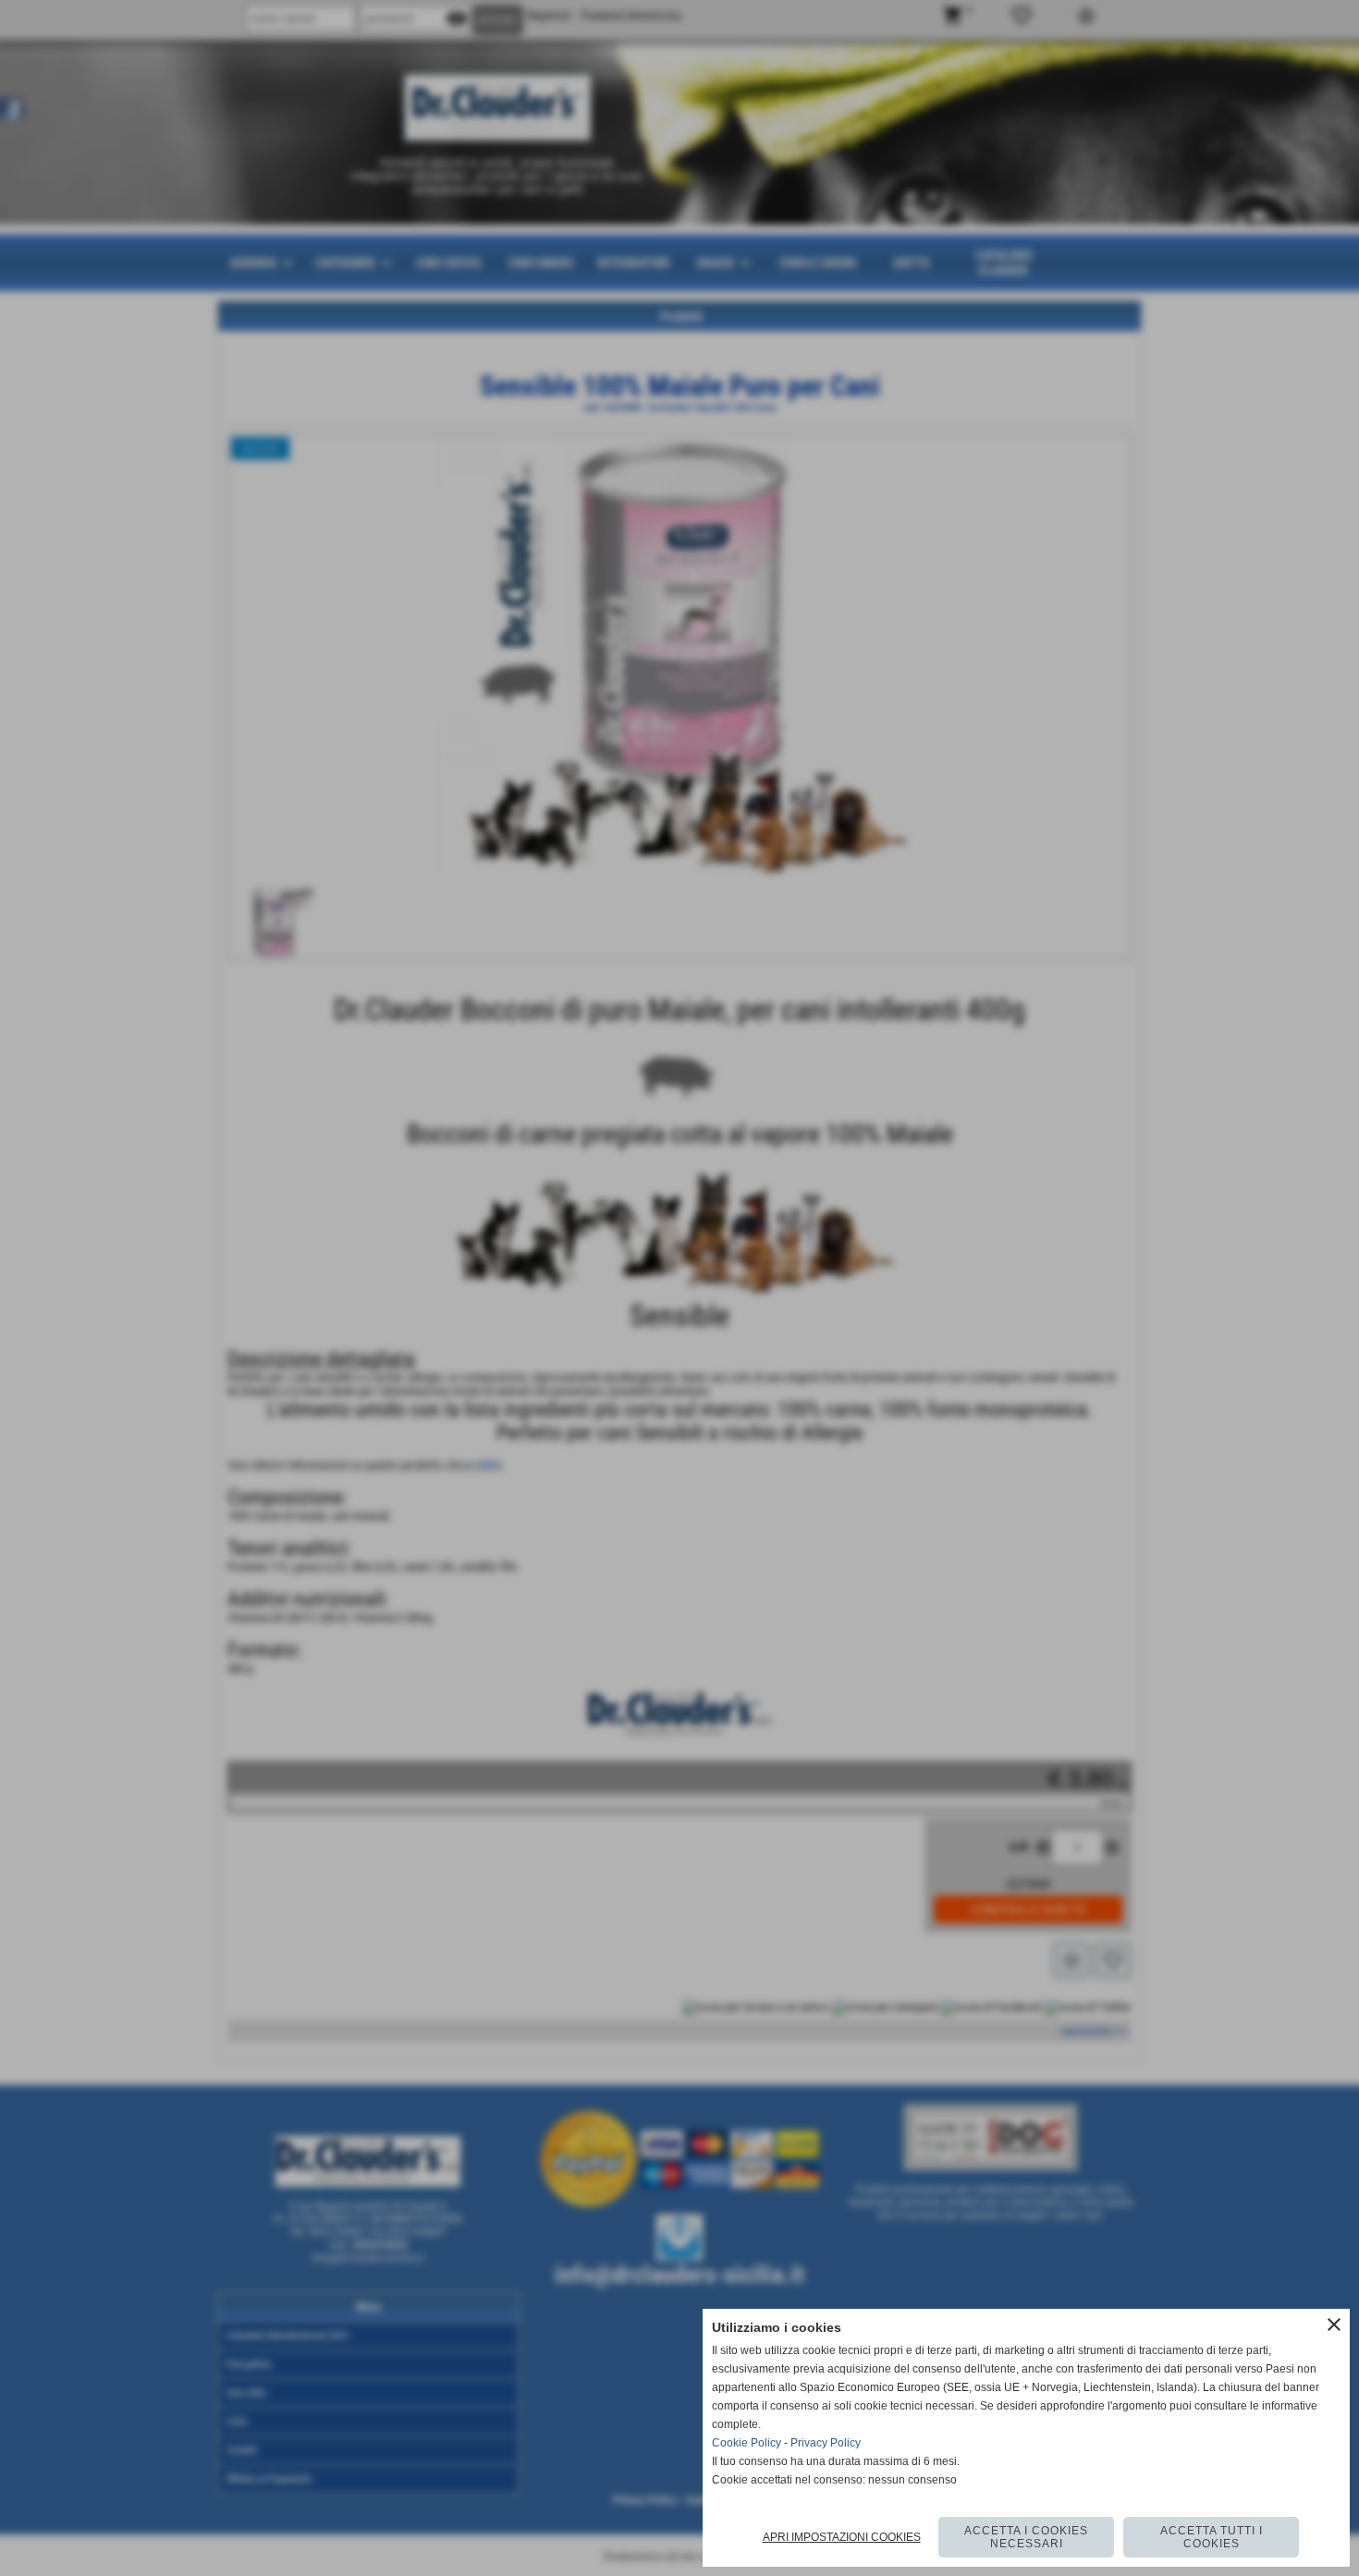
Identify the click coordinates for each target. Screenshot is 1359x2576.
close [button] (1334, 2325)
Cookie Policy (747, 2443)
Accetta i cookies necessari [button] (1026, 2537)
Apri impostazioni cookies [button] (842, 2537)
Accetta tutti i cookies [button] (1212, 2537)
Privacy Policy (826, 2443)
